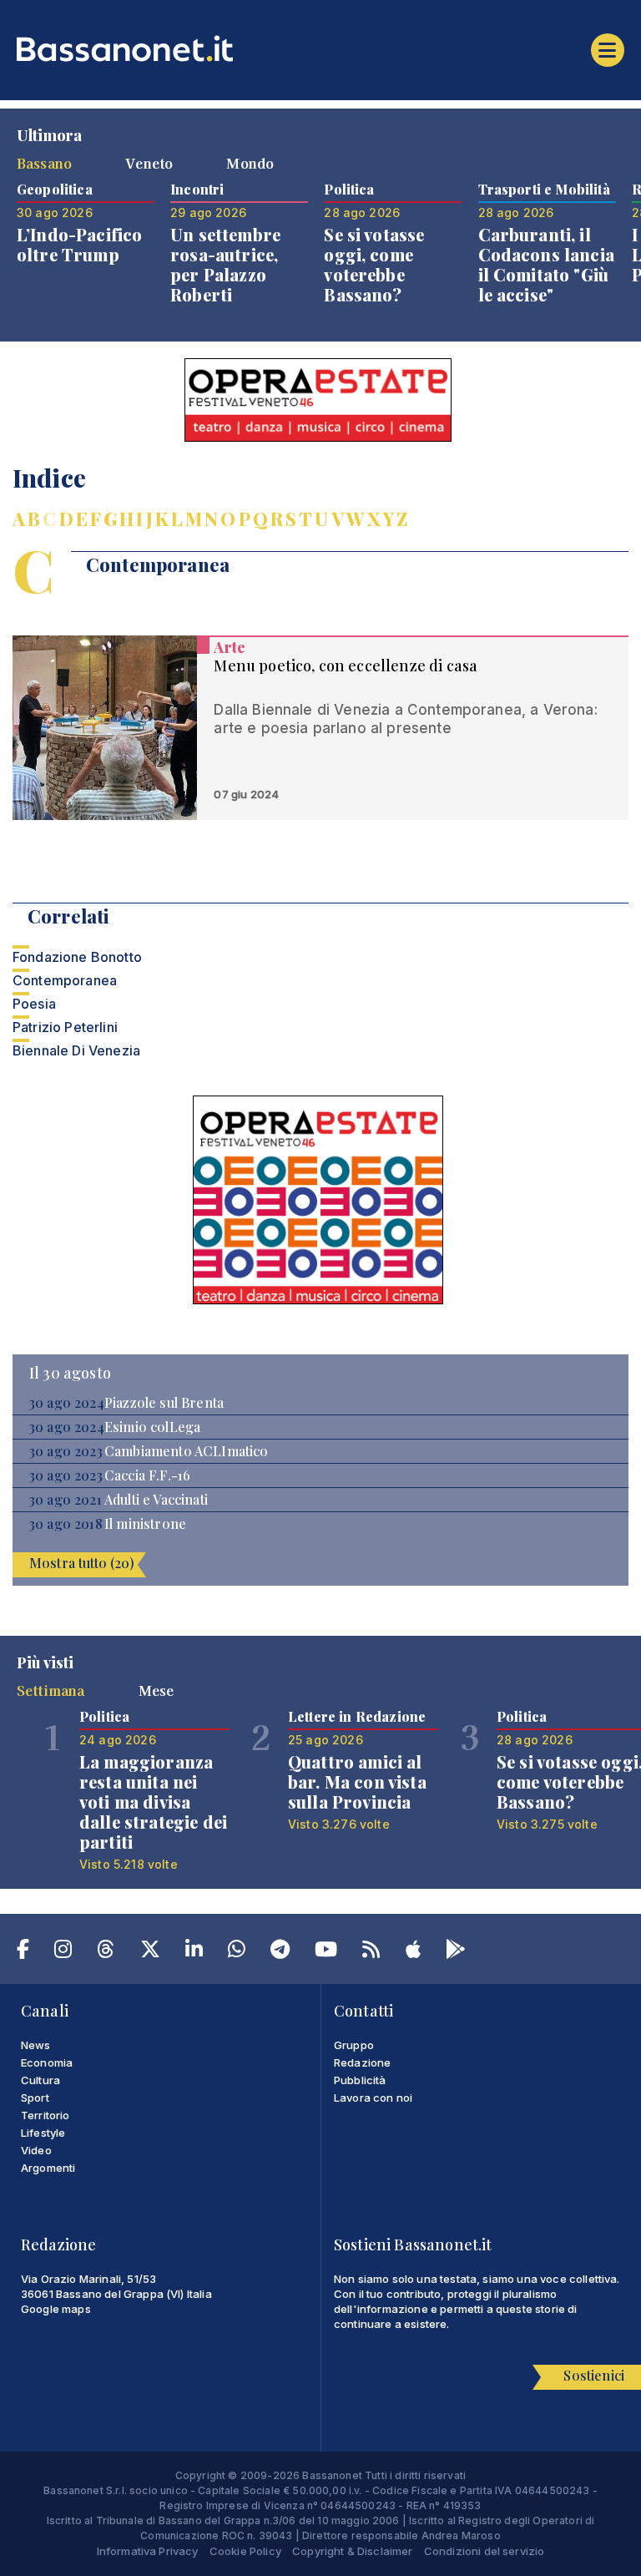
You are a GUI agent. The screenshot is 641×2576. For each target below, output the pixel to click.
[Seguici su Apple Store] (413, 1952)
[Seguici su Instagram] (63, 1952)
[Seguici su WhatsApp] (237, 1952)
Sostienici (594, 2375)
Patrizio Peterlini (65, 1027)
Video (36, 2150)
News (36, 2045)
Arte (230, 647)
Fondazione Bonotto (77, 957)
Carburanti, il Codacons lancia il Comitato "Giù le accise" (546, 264)
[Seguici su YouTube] (326, 1952)
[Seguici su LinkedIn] (194, 1952)
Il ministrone (145, 1524)
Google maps (56, 2309)
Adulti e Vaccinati (156, 1500)
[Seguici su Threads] (106, 1952)
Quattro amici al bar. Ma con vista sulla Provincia (357, 1781)
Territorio (45, 2115)
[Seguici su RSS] (371, 1952)
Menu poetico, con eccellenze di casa (346, 666)
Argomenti (48, 2168)
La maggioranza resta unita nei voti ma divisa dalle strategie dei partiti (153, 1802)
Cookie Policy (245, 2551)
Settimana (50, 1690)
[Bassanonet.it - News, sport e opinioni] (320, 48)
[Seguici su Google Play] (456, 1952)
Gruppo (354, 2045)
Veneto (149, 163)
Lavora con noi (373, 2098)
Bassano (44, 163)
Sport (35, 2098)
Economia (47, 2062)
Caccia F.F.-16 (147, 1475)
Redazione (362, 2062)
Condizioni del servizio (485, 2551)
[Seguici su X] (150, 1952)
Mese (156, 1690)
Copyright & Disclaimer (353, 2551)
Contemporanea (65, 980)
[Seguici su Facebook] (23, 1952)
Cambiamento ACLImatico (187, 1451)
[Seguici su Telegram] (280, 1952)
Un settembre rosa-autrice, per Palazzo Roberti (225, 264)
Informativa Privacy (148, 2551)
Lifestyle (43, 2133)
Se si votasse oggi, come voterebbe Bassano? (374, 264)
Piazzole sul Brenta (164, 1403)
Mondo (250, 163)
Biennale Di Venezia (76, 1050)
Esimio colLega (152, 1427)
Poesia (34, 1004)
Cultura (40, 2080)
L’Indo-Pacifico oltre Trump (79, 244)
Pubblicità (360, 2080)
